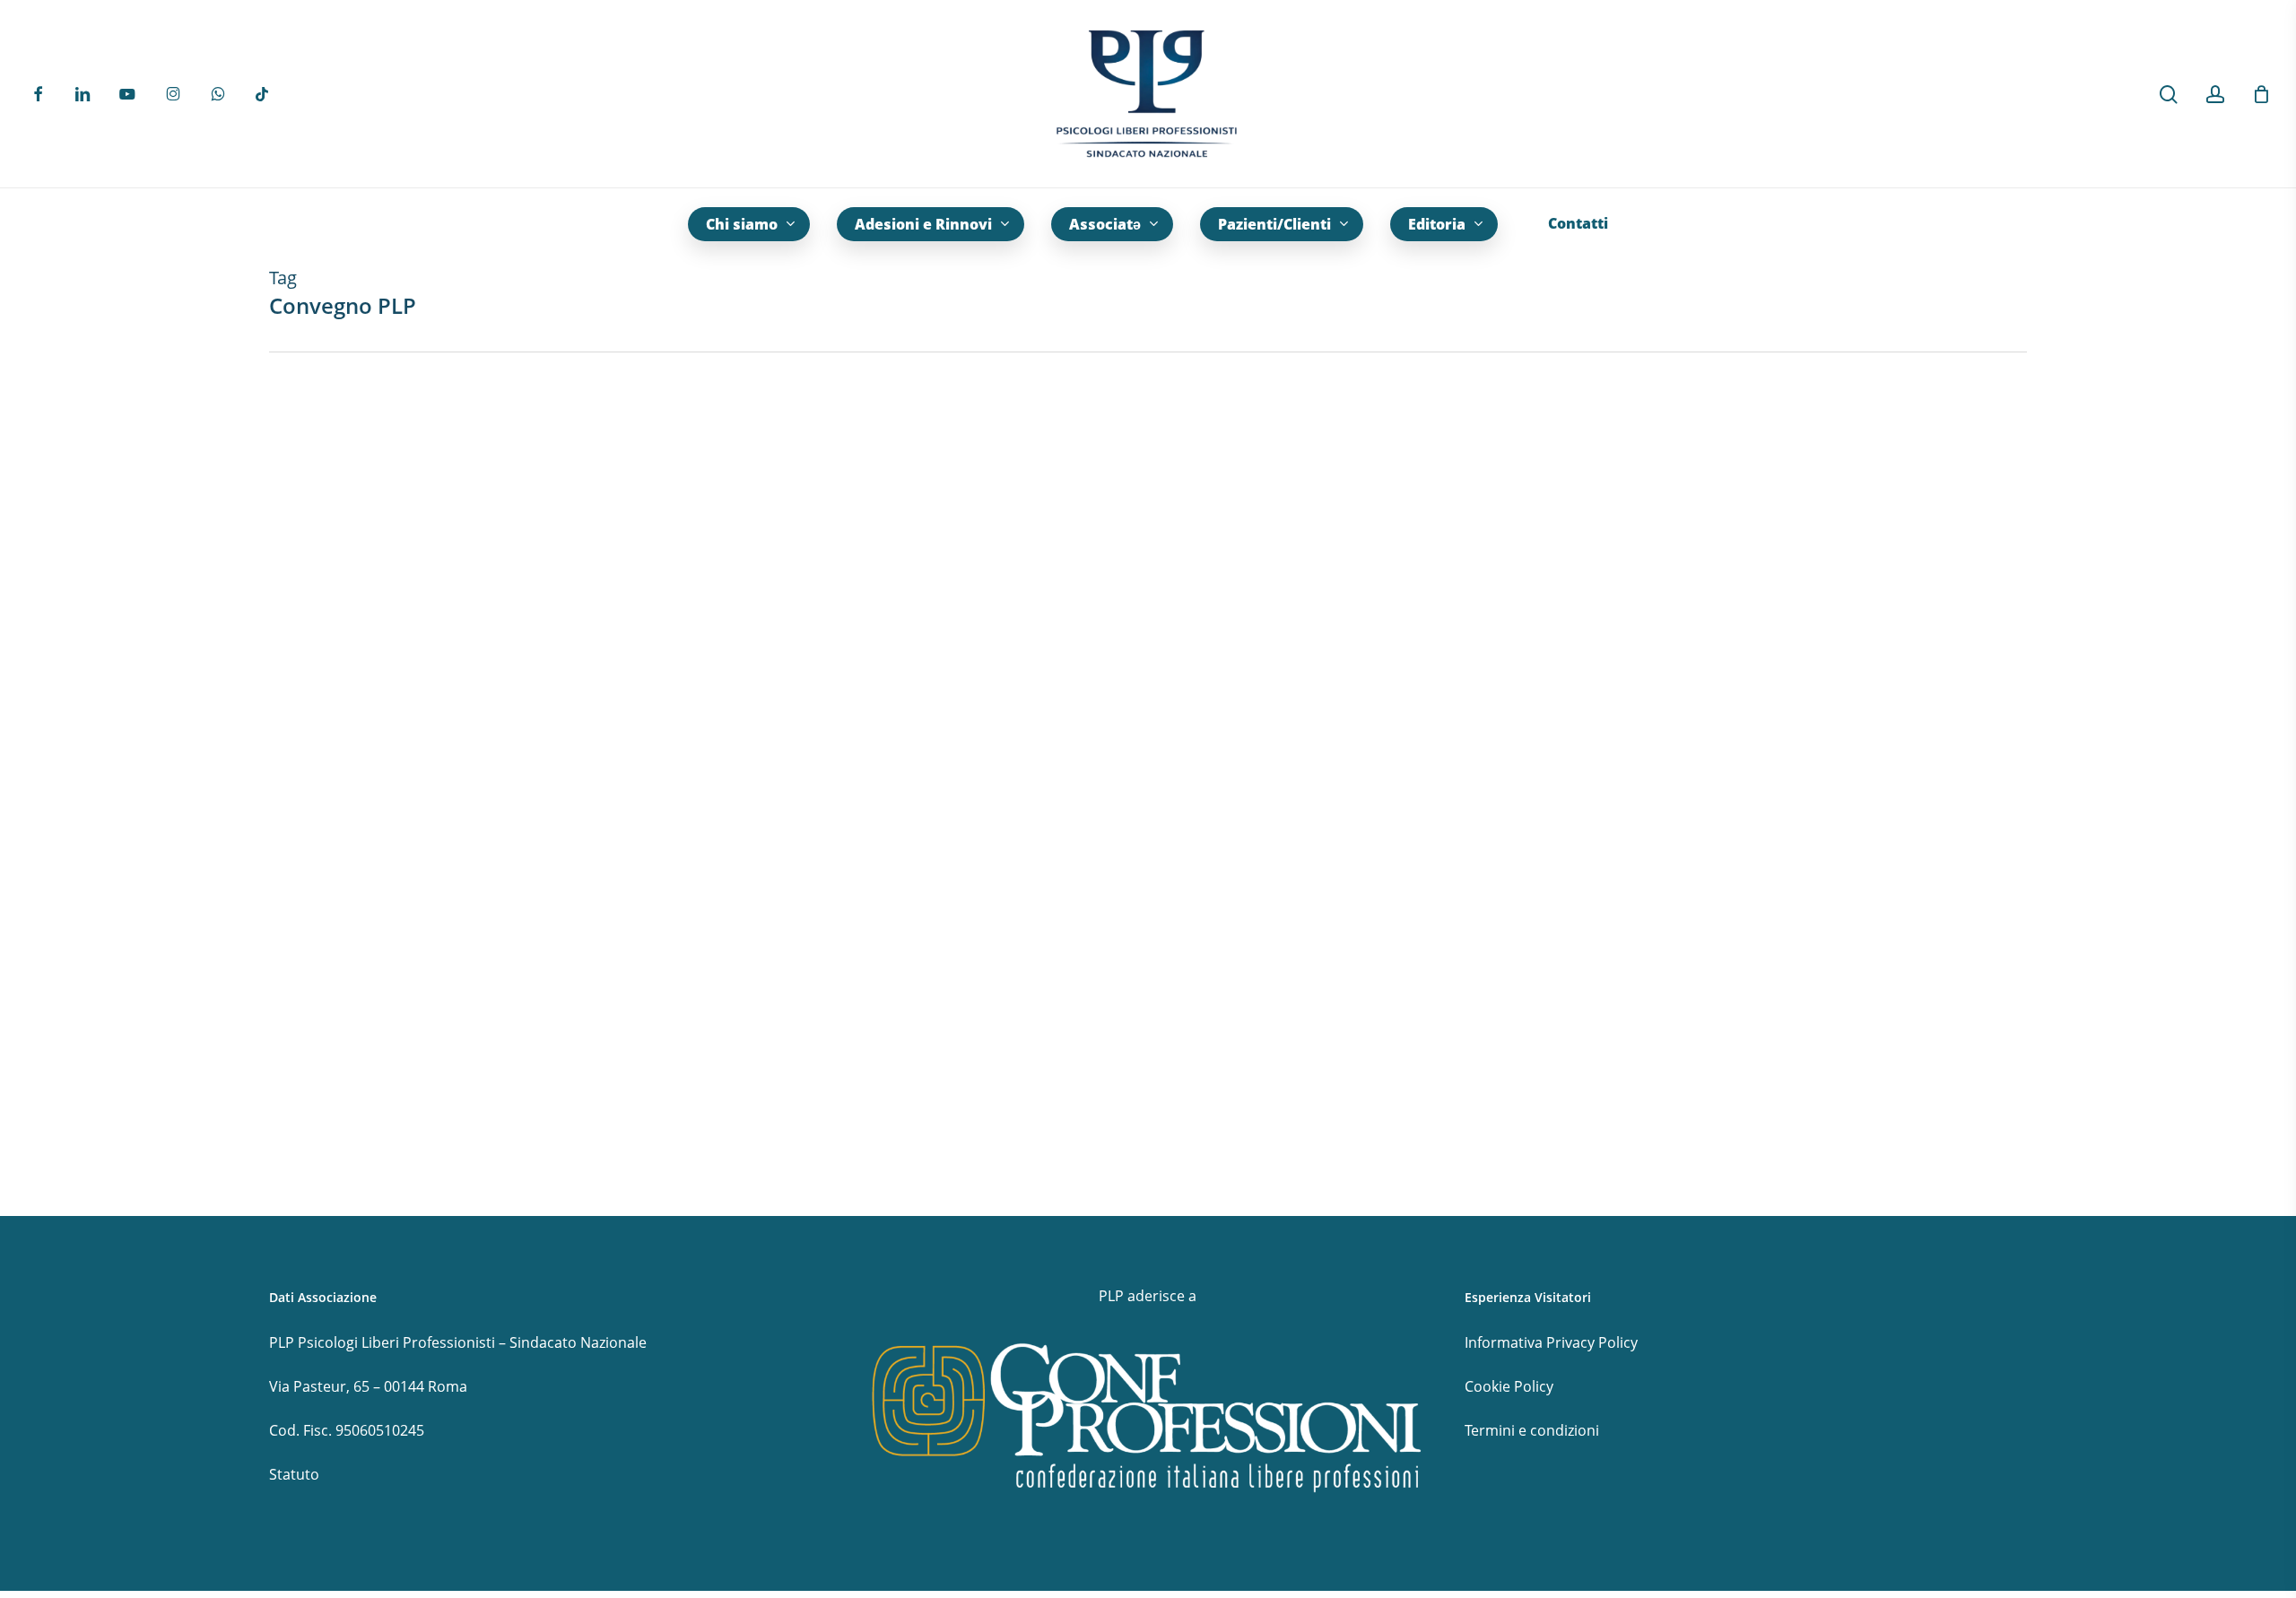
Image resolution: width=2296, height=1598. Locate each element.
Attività (63, 1102)
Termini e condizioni (1532, 1430)
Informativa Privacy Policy (1551, 1342)
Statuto (294, 1474)
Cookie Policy (1509, 1386)
